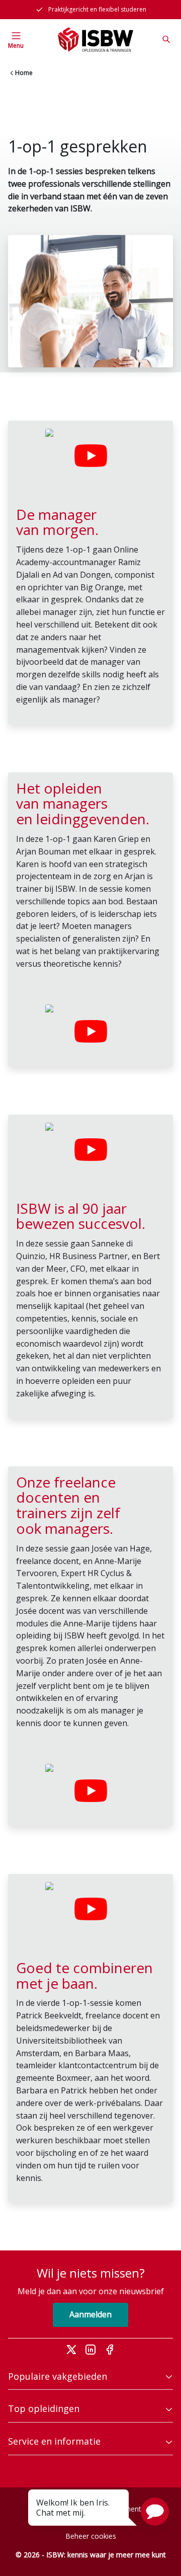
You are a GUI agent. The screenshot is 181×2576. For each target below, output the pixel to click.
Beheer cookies (91, 2536)
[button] (155, 2512)
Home (24, 73)
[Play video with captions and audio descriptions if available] (90, 456)
